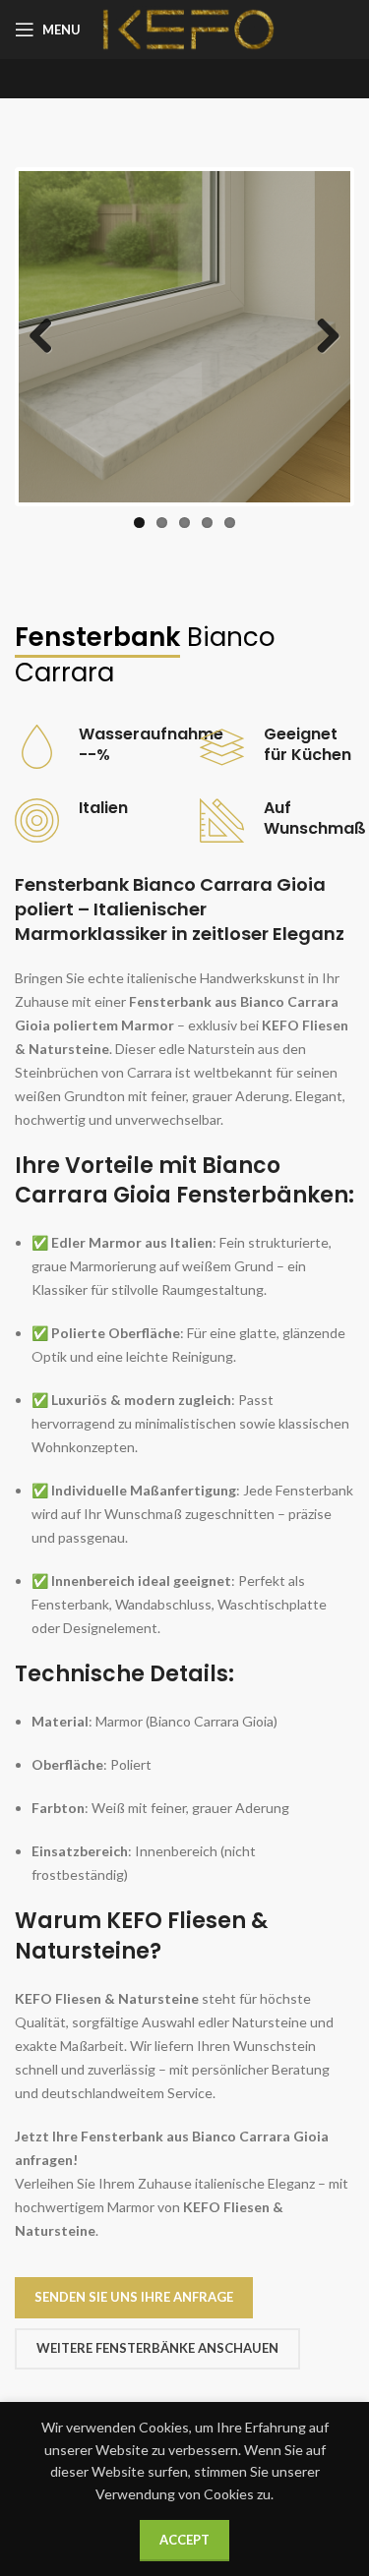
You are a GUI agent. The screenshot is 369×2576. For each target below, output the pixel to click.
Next (321, 337)
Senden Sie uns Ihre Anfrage (134, 2297)
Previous (48, 337)
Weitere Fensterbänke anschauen (157, 2348)
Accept (184, 2540)
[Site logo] (188, 28)
